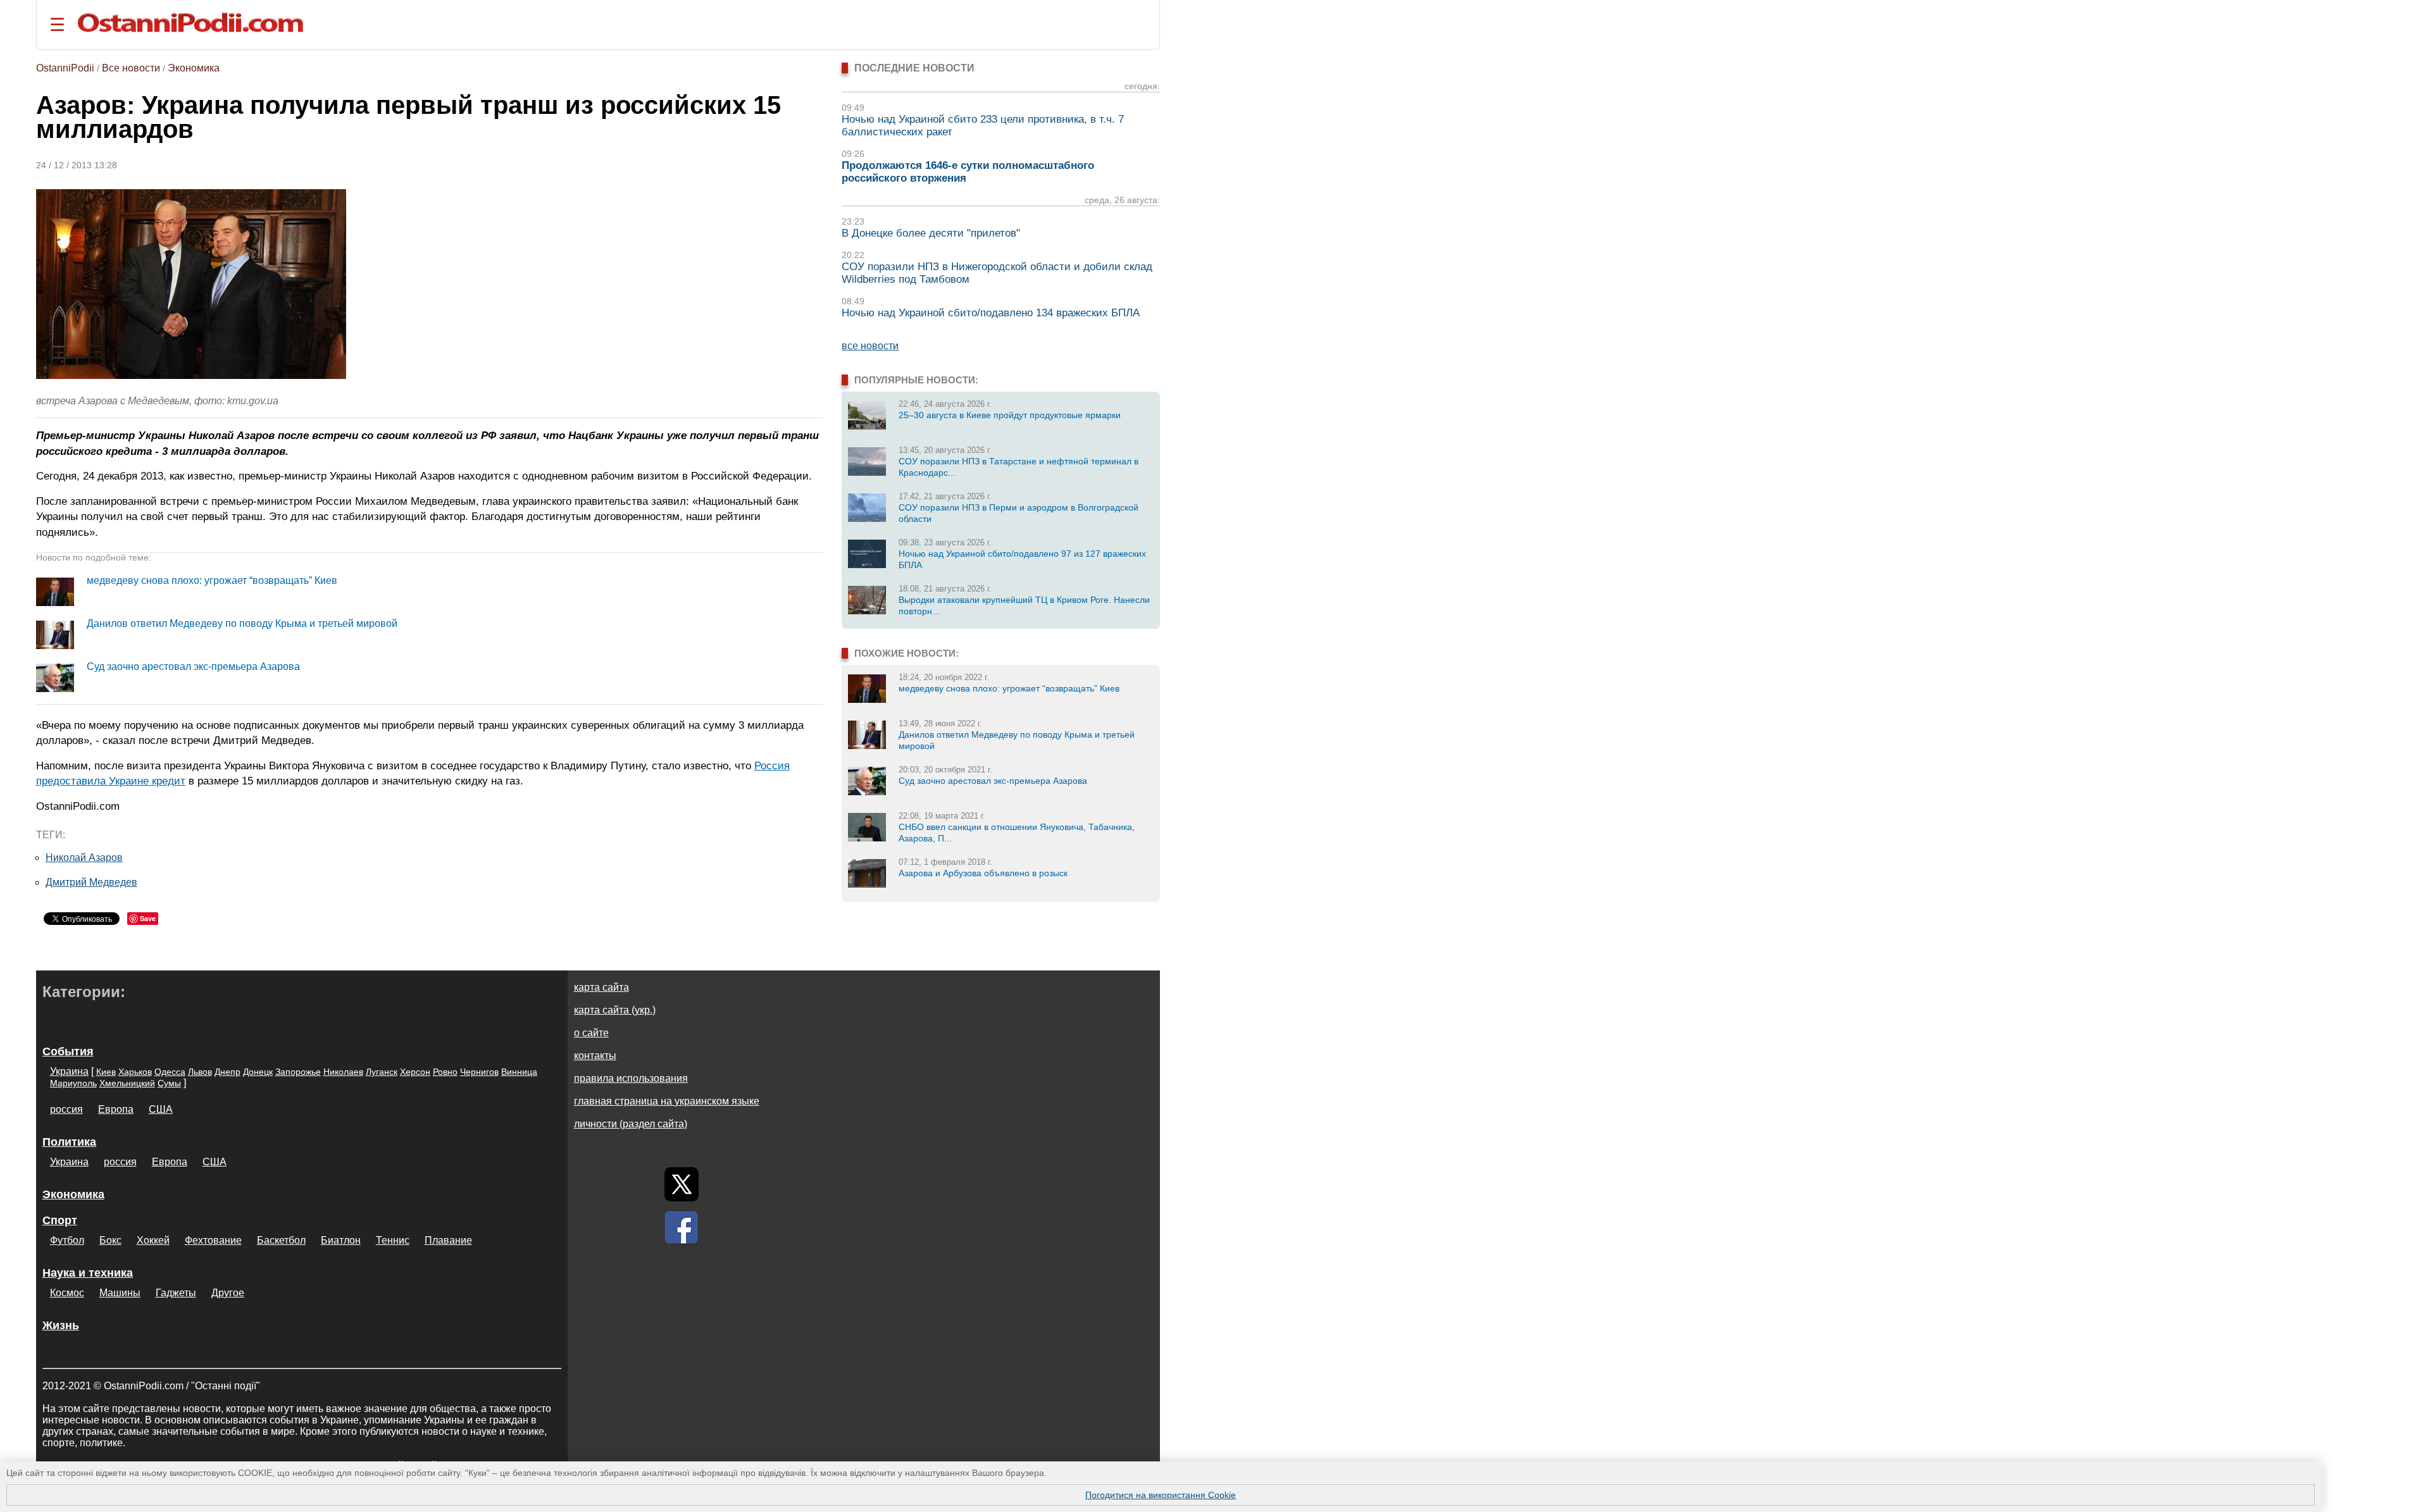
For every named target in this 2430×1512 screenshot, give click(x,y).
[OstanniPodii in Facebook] (682, 1227)
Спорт (60, 1220)
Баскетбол (281, 1240)
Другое (228, 1293)
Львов (200, 1072)
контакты (595, 1056)
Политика (69, 1142)
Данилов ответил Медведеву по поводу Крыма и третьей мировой (242, 623)
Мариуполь (73, 1083)
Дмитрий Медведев (91, 882)
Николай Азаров (84, 858)
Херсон (415, 1072)
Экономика (194, 68)
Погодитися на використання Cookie (1161, 1495)
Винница (519, 1072)
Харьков (135, 1072)
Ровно (445, 1072)
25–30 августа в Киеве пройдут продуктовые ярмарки (1010, 415)
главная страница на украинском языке (667, 1101)
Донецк (258, 1072)
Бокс (110, 1240)
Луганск (382, 1072)
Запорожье (298, 1072)
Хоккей (153, 1240)
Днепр (227, 1072)
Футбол (67, 1240)
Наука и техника (88, 1273)
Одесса (170, 1072)
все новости (870, 346)
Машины (120, 1293)
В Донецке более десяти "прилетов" (931, 233)
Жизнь (61, 1325)
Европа (116, 1109)
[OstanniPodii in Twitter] (682, 1184)
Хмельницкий (127, 1083)
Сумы (169, 1083)
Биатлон (341, 1240)
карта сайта (601, 987)
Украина (69, 1071)
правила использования (631, 1078)
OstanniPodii (65, 68)
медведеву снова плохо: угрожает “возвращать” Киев (212, 580)
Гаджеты (176, 1293)
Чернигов (479, 1072)
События (68, 1051)
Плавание (448, 1240)
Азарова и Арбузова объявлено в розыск (983, 873)
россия (66, 1109)
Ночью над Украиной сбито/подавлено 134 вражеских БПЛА (991, 313)
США (161, 1109)
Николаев (343, 1072)
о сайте (591, 1033)
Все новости (131, 68)
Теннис (393, 1240)
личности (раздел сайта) (631, 1124)
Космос (67, 1293)
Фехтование (213, 1240)
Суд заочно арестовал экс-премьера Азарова (193, 666)
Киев (106, 1072)
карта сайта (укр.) (615, 1010)
